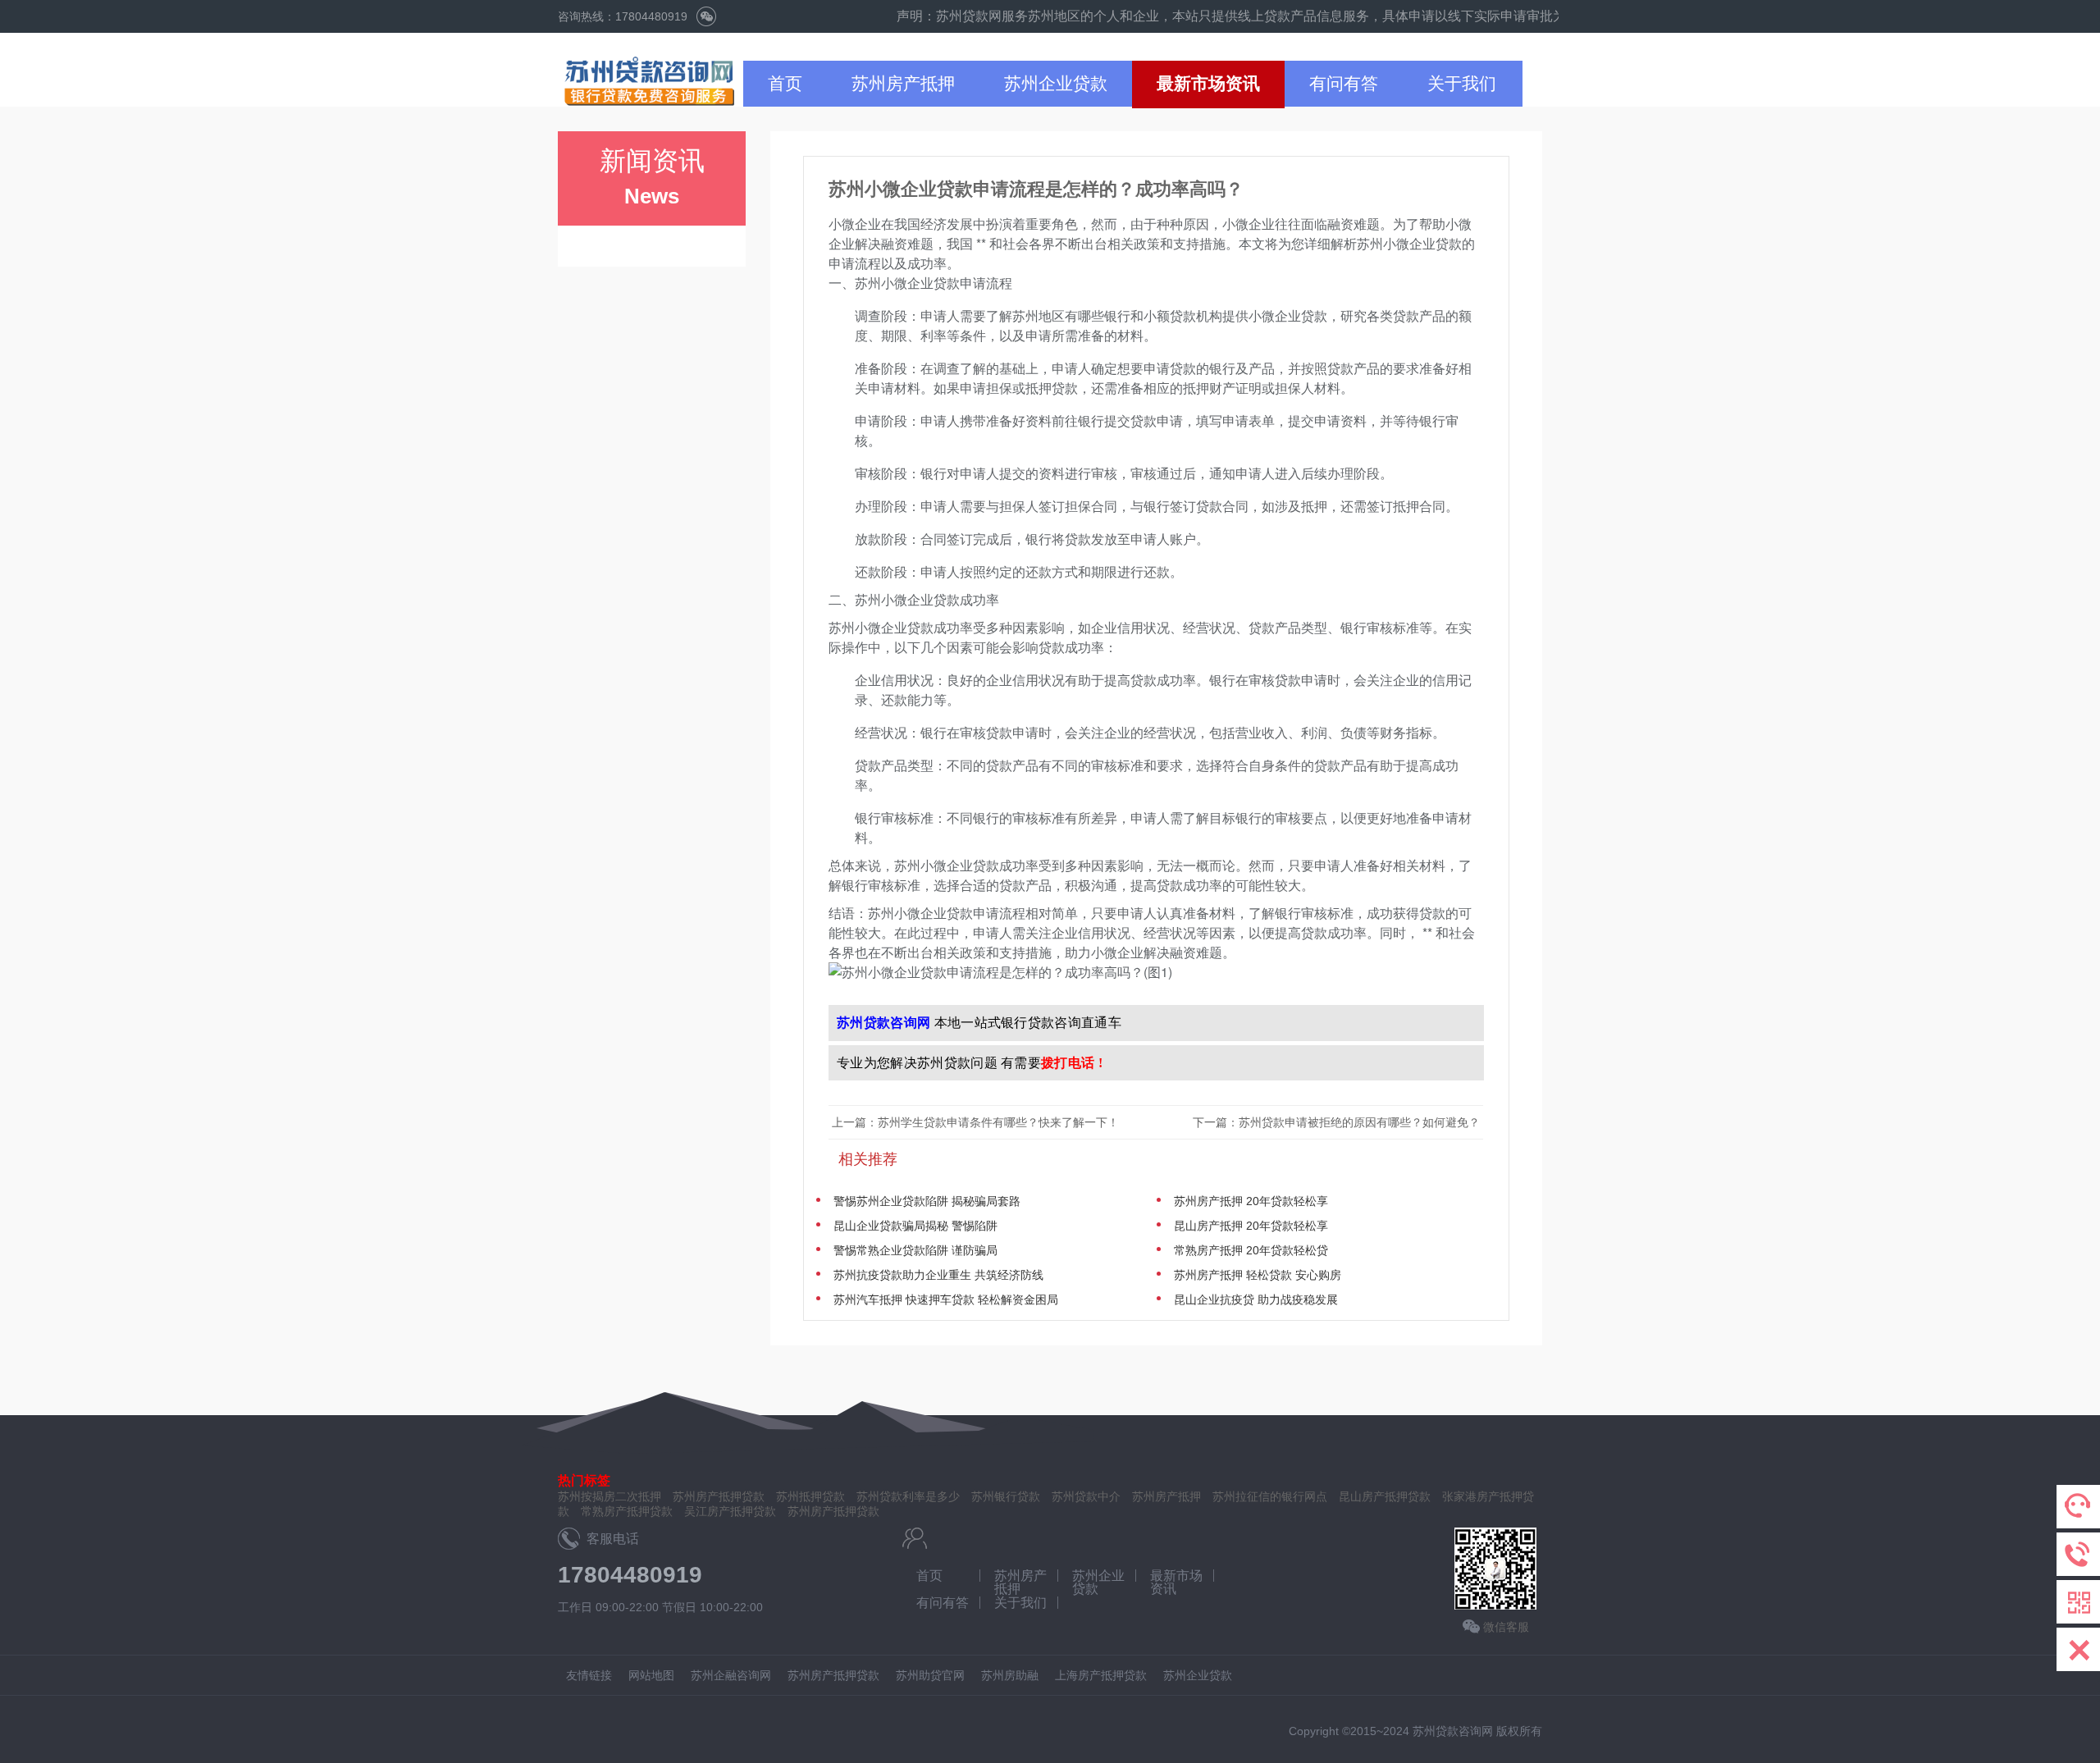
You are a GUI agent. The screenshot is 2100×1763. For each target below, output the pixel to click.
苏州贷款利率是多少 (908, 1496)
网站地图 (651, 1675)
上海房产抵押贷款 (1101, 1675)
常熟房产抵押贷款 (627, 1511)
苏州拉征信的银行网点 (1270, 1496)
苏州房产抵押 (903, 83)
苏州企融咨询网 (731, 1675)
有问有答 (1344, 83)
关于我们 (1462, 83)
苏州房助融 (1010, 1675)
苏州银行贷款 (1006, 1496)
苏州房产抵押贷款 (833, 1511)
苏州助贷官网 (930, 1675)
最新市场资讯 (1208, 83)
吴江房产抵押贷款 (730, 1511)
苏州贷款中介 (1086, 1496)
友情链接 (589, 1675)
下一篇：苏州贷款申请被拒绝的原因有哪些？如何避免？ (1338, 1122)
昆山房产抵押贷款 (1385, 1496)
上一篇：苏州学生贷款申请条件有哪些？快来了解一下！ (975, 1122)
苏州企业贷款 (1056, 83)
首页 (785, 83)
